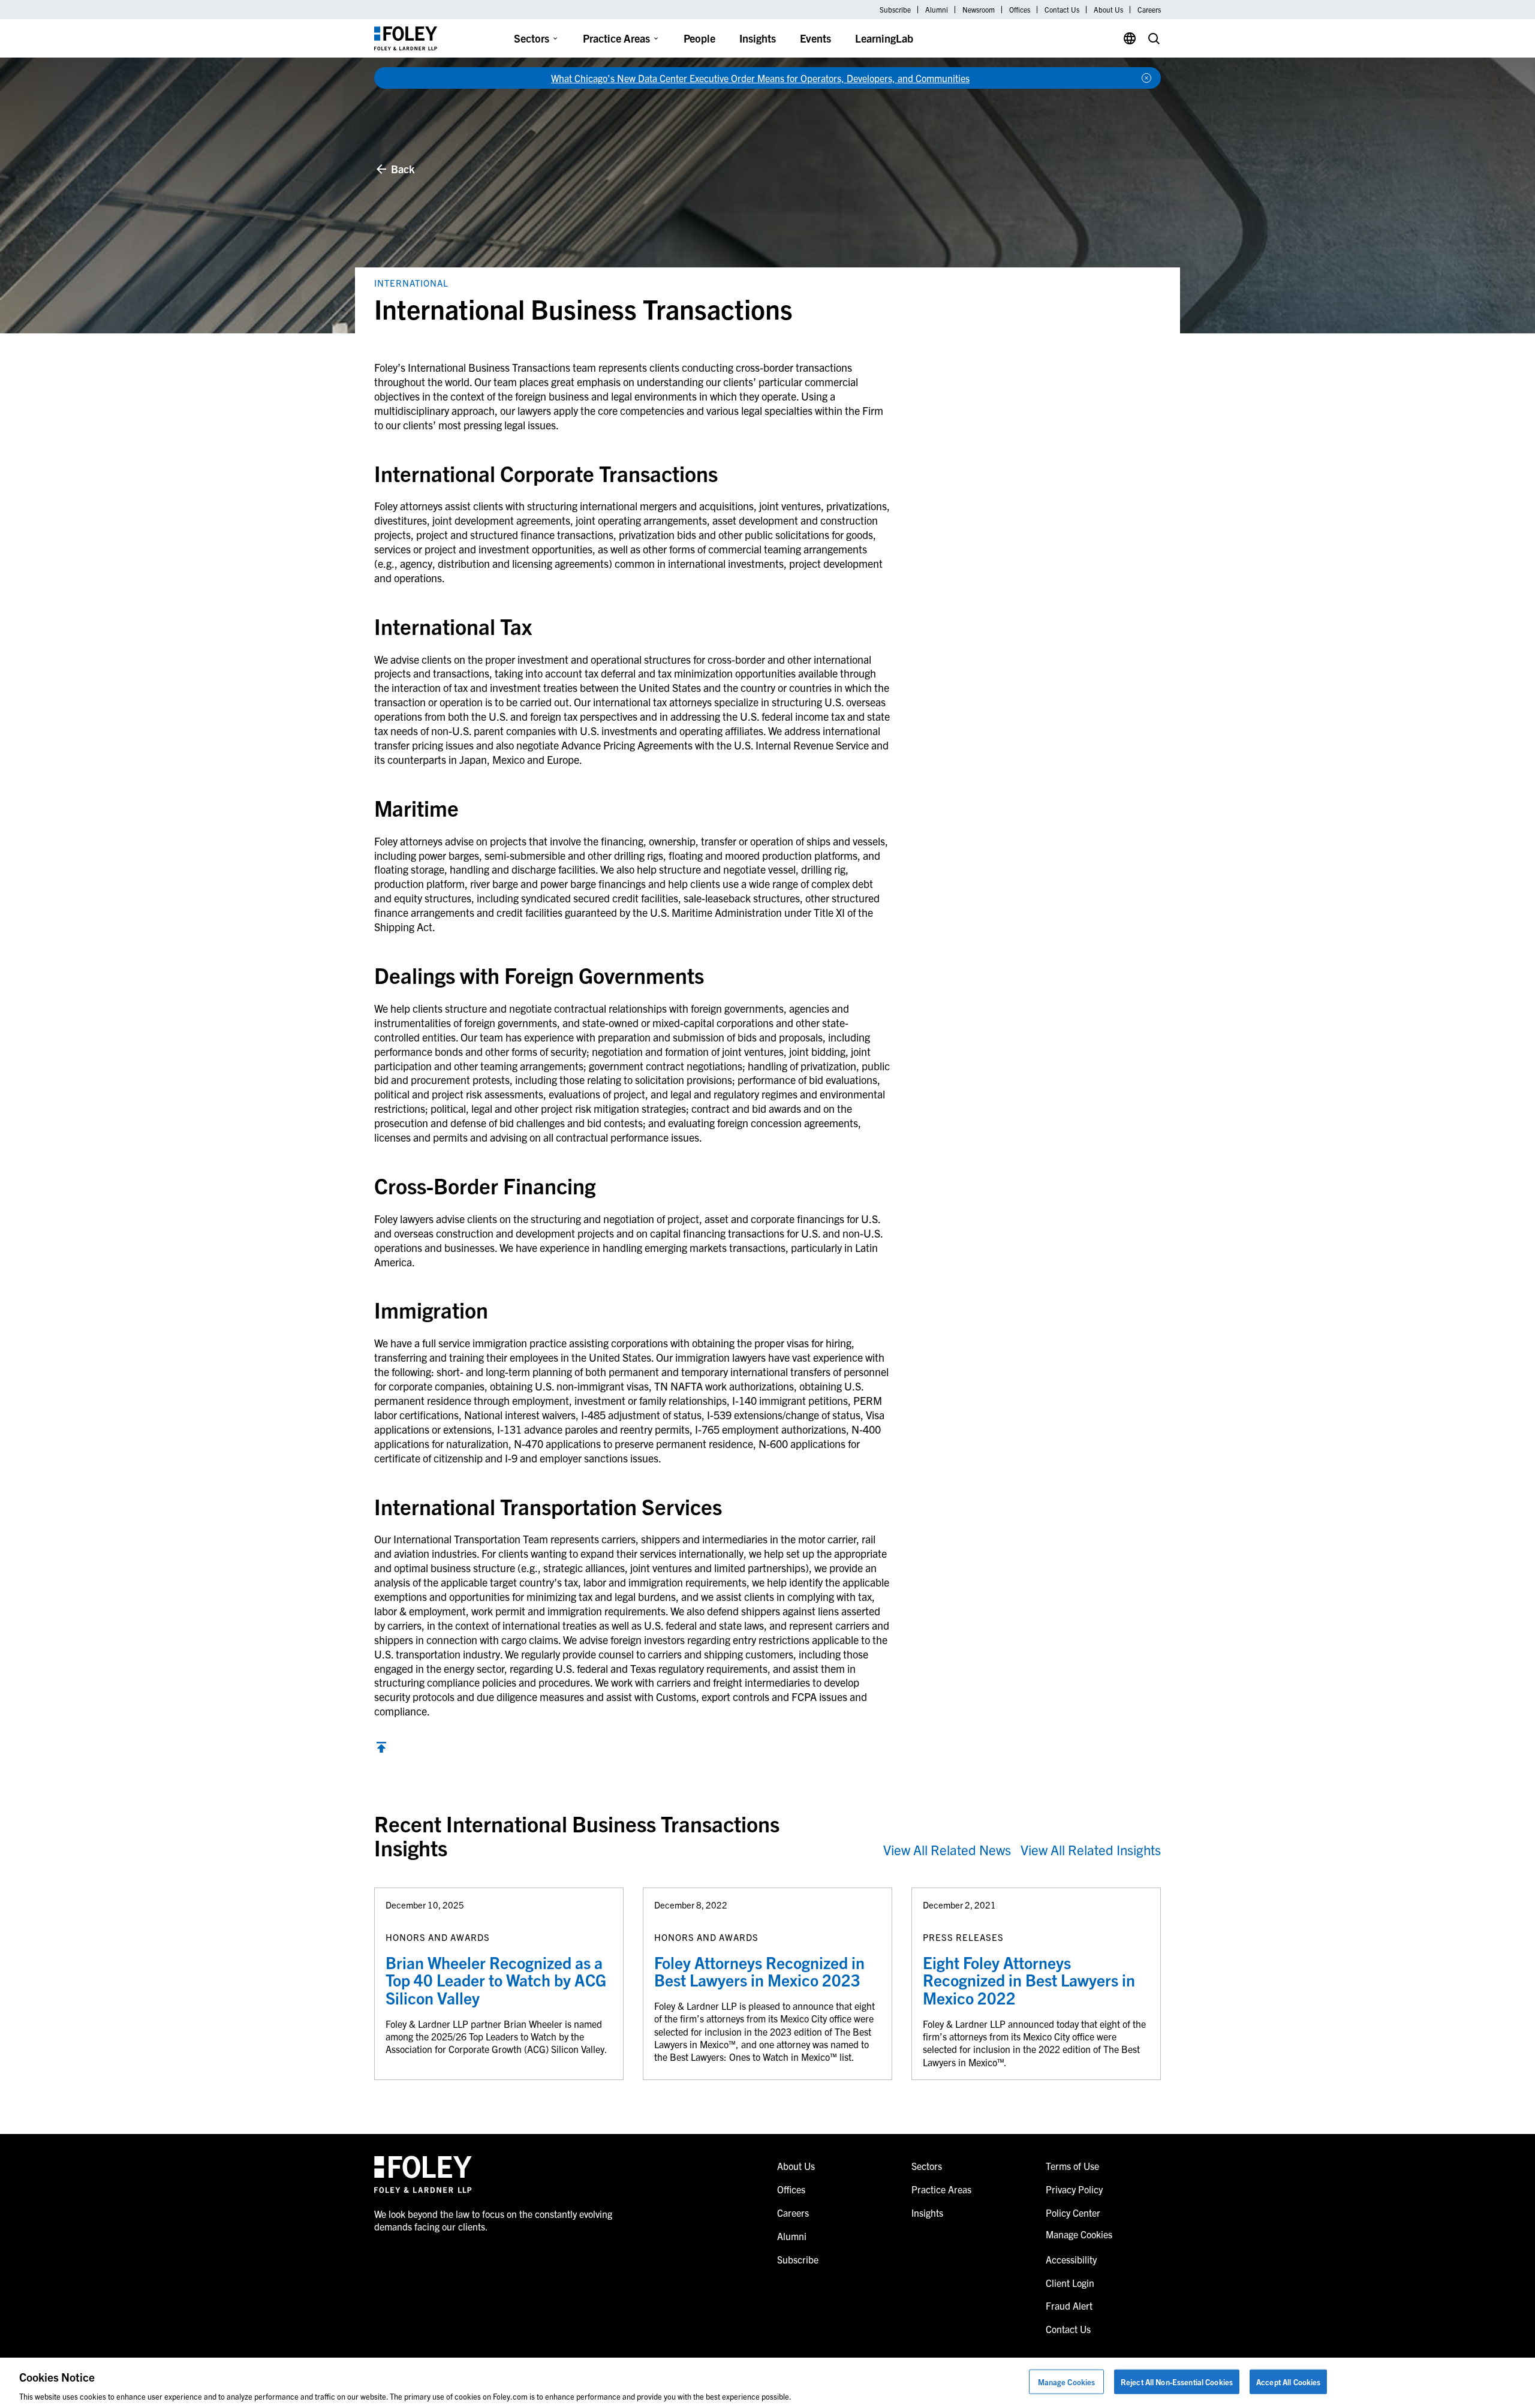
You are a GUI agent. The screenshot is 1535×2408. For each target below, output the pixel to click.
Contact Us (1062, 10)
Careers (1149, 10)
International (411, 283)
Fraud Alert (1069, 2305)
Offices (1020, 10)
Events (815, 38)
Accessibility (1071, 2259)
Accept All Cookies (1288, 2381)
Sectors (532, 38)
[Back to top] (381, 1749)
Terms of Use (1072, 2166)
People (699, 38)
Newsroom (979, 10)
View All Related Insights (1091, 1849)
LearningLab (884, 38)
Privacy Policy (1074, 2189)
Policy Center (1073, 2213)
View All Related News (947, 1849)
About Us (1108, 10)
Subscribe (895, 10)
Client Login (1070, 2283)
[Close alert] (1146, 78)
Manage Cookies (1067, 2381)
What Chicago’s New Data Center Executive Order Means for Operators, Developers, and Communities (760, 78)
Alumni (937, 10)
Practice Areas (616, 38)
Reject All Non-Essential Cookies (1177, 2381)
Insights (758, 38)
